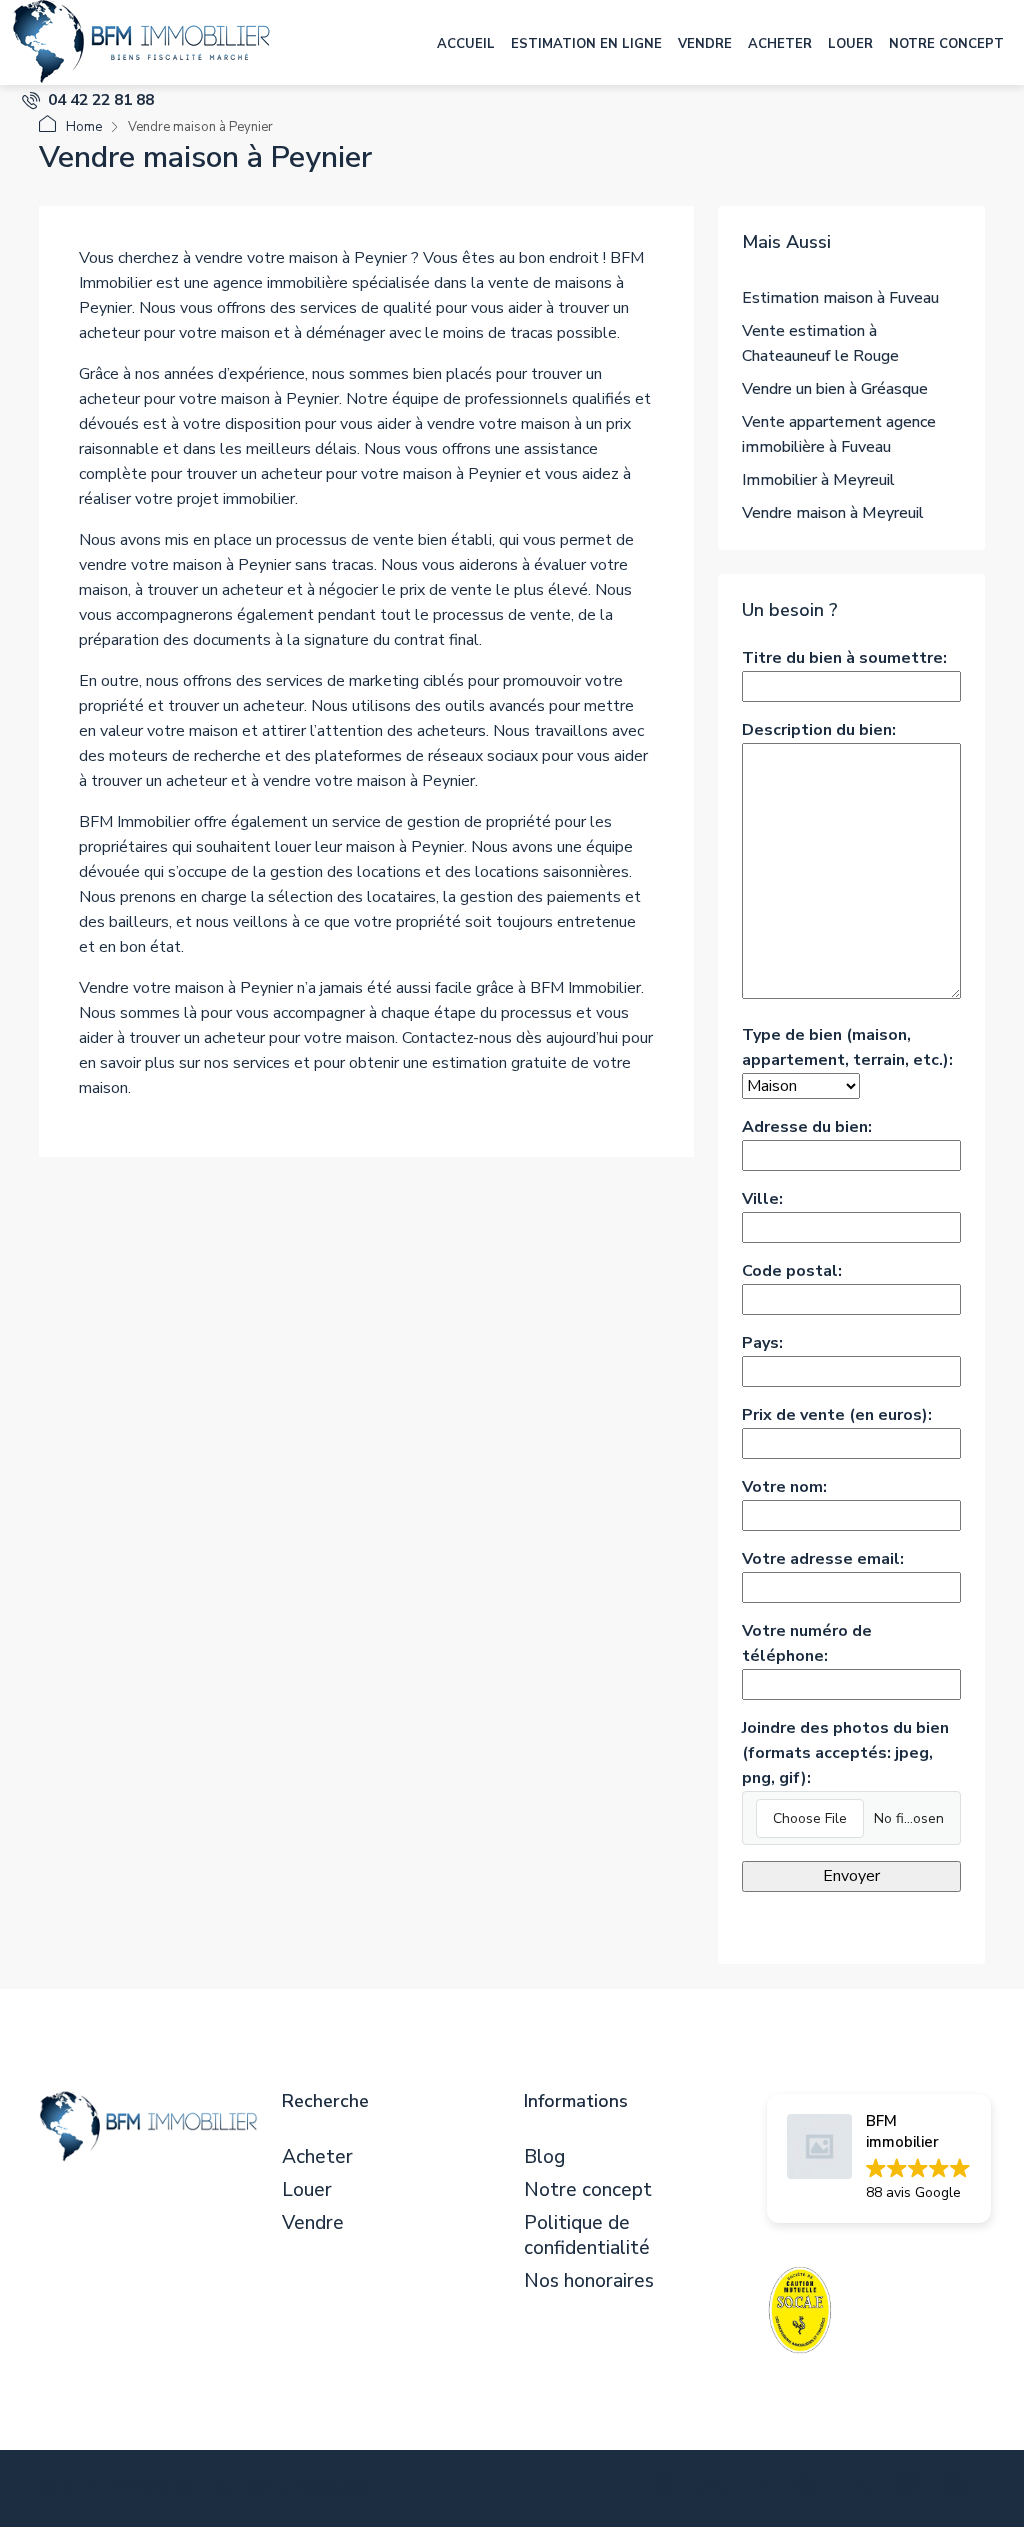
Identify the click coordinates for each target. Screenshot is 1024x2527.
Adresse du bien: (807, 1127)
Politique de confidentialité (587, 2236)
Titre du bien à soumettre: (844, 658)
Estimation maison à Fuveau (840, 298)
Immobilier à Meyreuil (818, 480)
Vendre (705, 44)
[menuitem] (88, 100)
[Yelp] (960, 2490)
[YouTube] (862, 2490)
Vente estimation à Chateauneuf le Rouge (820, 343)
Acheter (780, 44)
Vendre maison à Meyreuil (833, 513)
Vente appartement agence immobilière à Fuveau (839, 434)
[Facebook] (617, 2490)
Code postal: (792, 1271)
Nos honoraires (589, 2281)
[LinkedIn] (764, 2490)
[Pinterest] (911, 2490)
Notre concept (946, 44)
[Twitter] (666, 2490)
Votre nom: (784, 1487)
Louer (850, 44)
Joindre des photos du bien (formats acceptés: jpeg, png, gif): (845, 1753)
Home (84, 127)
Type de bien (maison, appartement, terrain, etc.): (847, 1047)
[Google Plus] (813, 2490)
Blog (544, 2157)
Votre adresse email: (823, 1559)
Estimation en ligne (586, 44)
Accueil (466, 44)
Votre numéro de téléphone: (807, 1643)
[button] (879, 2158)
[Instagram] (715, 2490)
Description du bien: (819, 730)
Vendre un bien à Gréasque (835, 389)
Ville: (762, 1199)
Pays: (762, 1343)
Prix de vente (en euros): (837, 1415)
